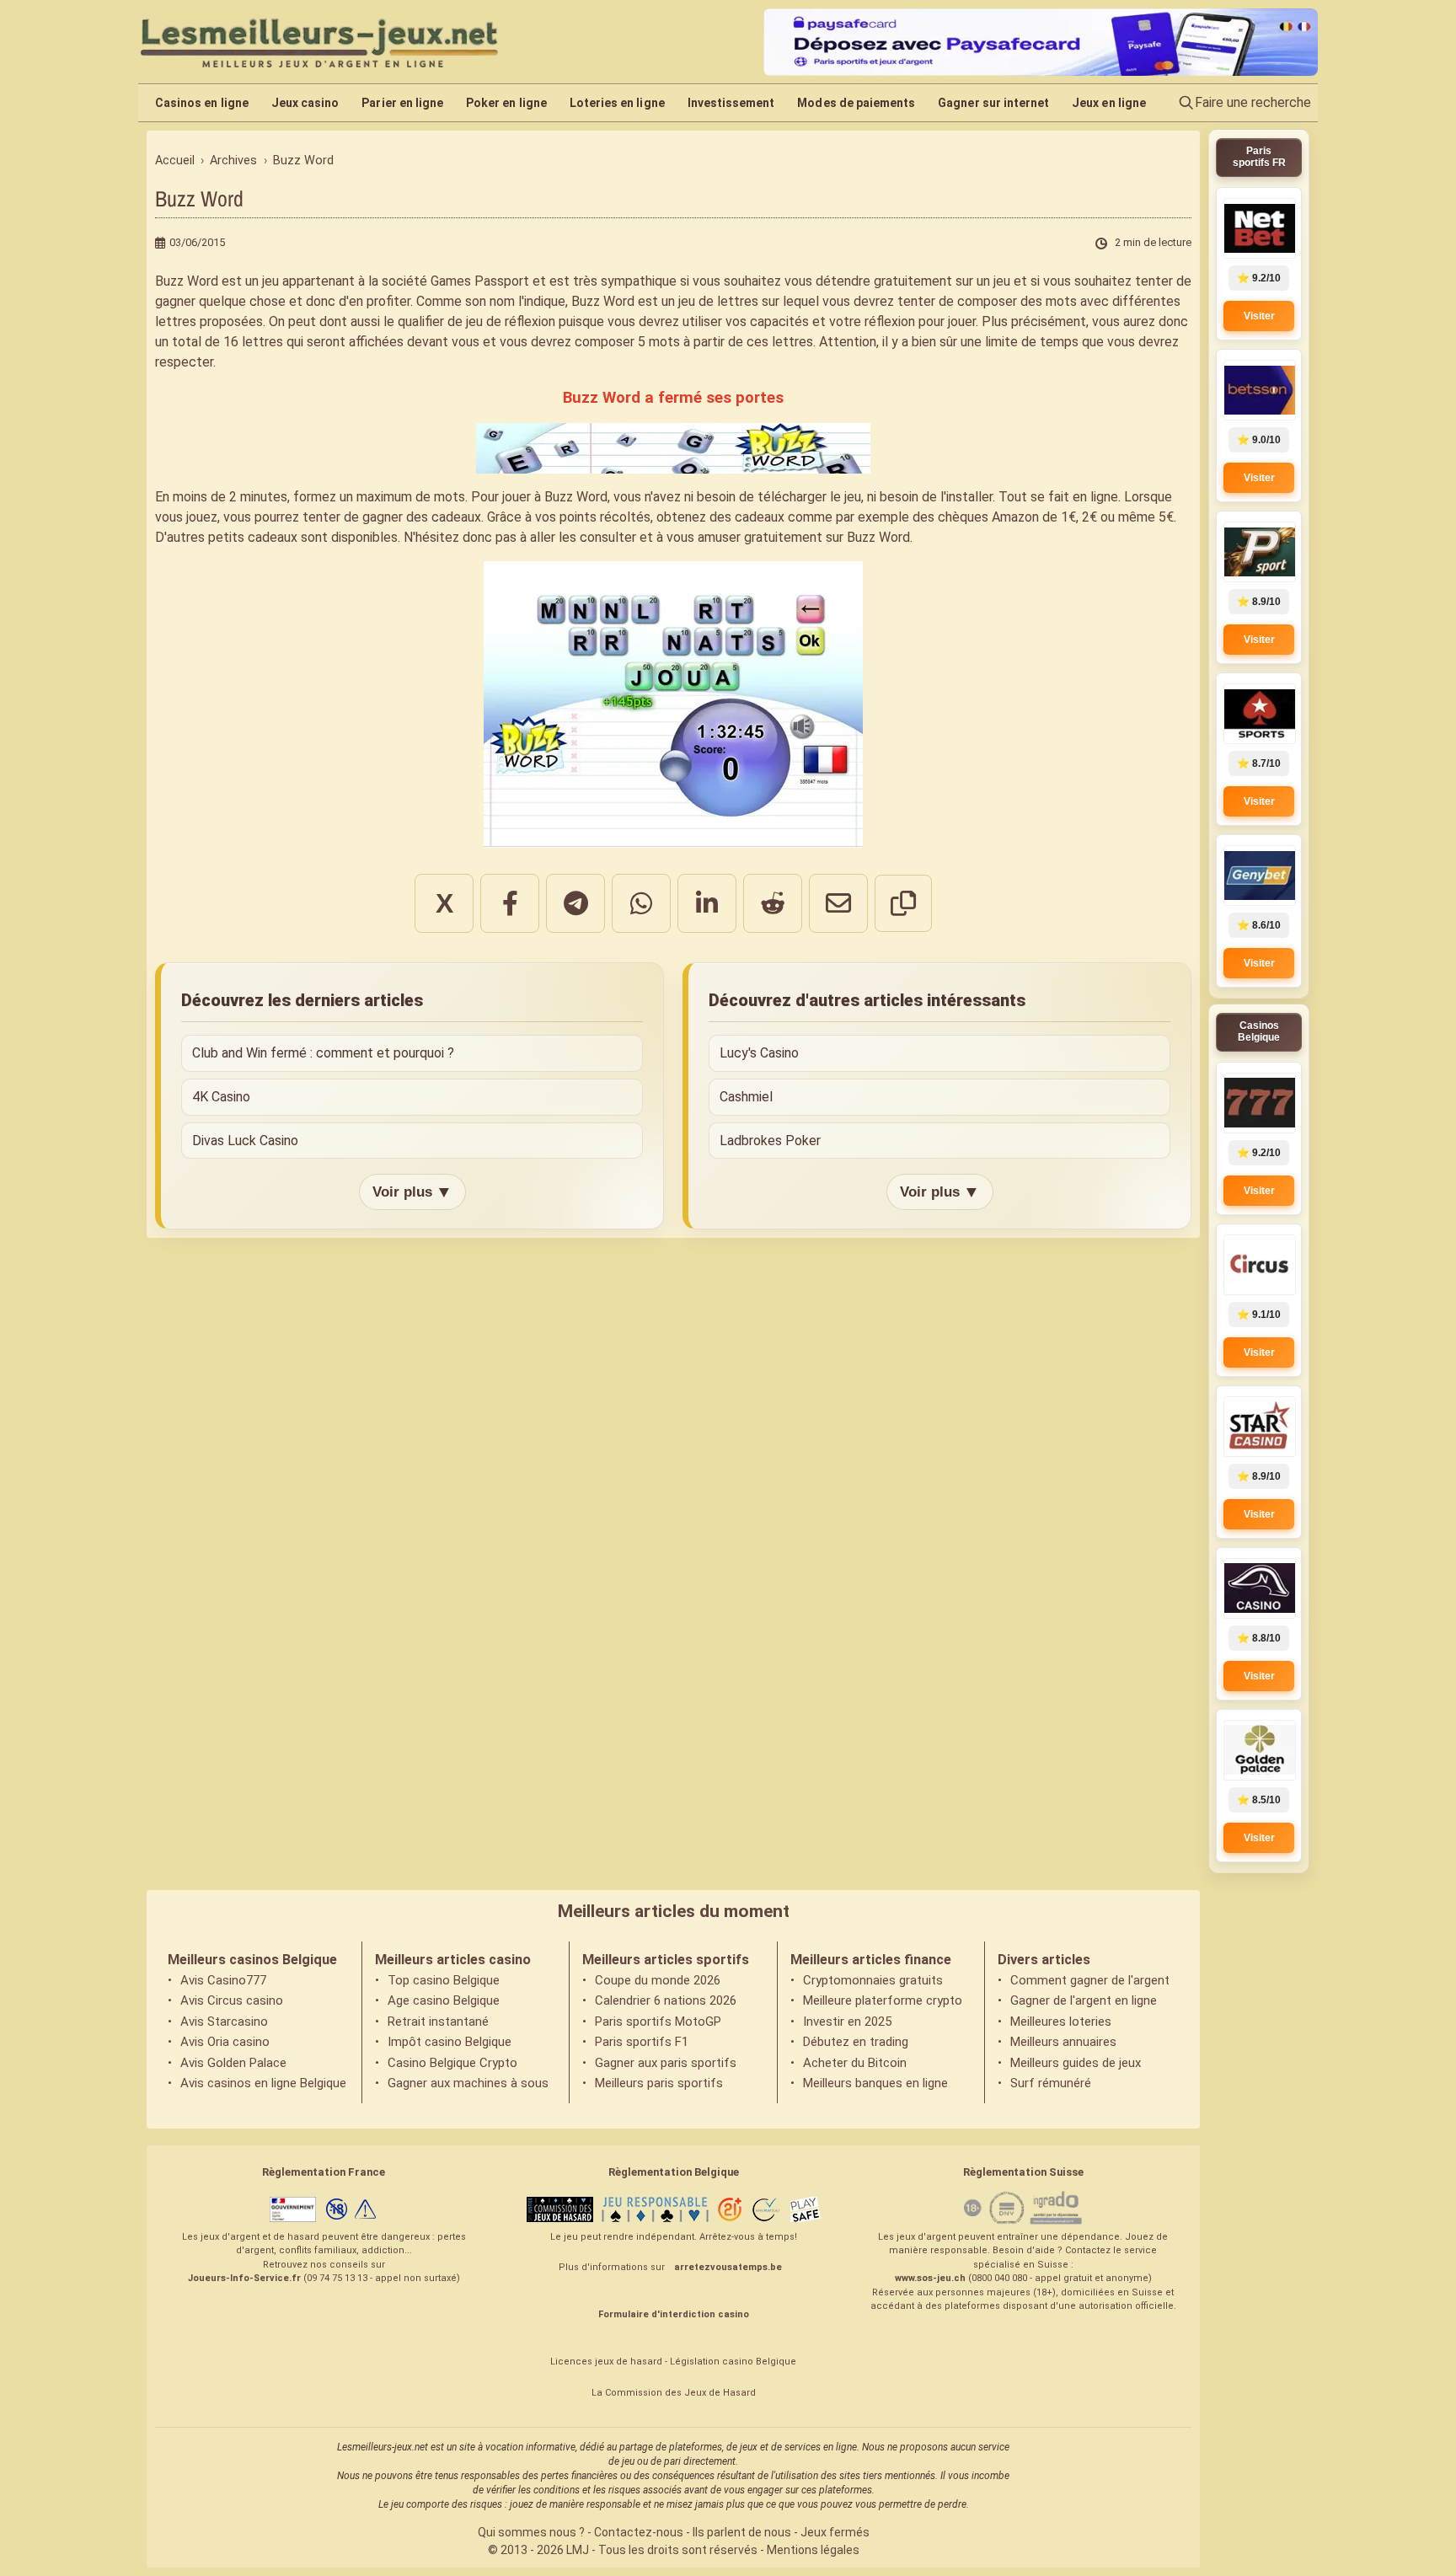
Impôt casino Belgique (450, 2042)
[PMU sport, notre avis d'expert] (1259, 552)
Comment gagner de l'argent (1090, 1980)
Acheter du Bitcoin (855, 2063)
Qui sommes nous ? (531, 2532)
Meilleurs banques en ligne (875, 2083)
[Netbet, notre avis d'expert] (1259, 228)
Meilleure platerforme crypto (883, 2000)
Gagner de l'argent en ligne (1084, 2000)
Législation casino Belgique (733, 2362)
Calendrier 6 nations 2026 (666, 2000)
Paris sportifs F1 (642, 2042)
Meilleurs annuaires (1063, 2042)
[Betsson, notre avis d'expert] (1259, 390)
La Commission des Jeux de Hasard (674, 2393)
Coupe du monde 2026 (658, 1980)
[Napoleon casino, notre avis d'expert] (1259, 1588)
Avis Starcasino (224, 2022)
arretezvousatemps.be (728, 2267)
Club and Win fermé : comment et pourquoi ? (323, 1053)
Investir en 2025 (847, 2022)
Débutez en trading (856, 2042)
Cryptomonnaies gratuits (873, 1980)
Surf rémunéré (1051, 2083)
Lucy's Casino (759, 1053)
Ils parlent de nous (742, 2532)
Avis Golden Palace (233, 2063)
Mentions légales (813, 2550)
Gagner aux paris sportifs (666, 2063)
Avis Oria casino (225, 2042)
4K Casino (221, 1097)
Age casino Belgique (444, 2000)
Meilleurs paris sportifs (659, 2083)
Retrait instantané (438, 2022)
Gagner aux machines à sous (468, 2083)
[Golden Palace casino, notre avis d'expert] (1259, 1750)
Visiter (1259, 316)
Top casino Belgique (444, 1980)
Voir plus (412, 1192)
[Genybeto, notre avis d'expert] (1259, 876)
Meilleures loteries (1061, 2022)
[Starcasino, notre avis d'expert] (1259, 1427)
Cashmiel (746, 1097)
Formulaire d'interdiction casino (674, 2314)
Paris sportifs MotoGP (658, 2022)
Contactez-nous (639, 2532)
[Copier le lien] (903, 903)
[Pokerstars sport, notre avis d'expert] (1259, 714)
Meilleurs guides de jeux (1076, 2063)
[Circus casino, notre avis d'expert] (1259, 1265)
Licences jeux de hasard (606, 2362)
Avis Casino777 (223, 1980)
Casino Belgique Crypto (452, 2063)
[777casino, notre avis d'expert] (1259, 1103)
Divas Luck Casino (245, 1141)
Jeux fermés (835, 2532)
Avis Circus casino (232, 2000)
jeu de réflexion (511, 321)
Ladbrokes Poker (770, 1141)
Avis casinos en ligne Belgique (263, 2083)
